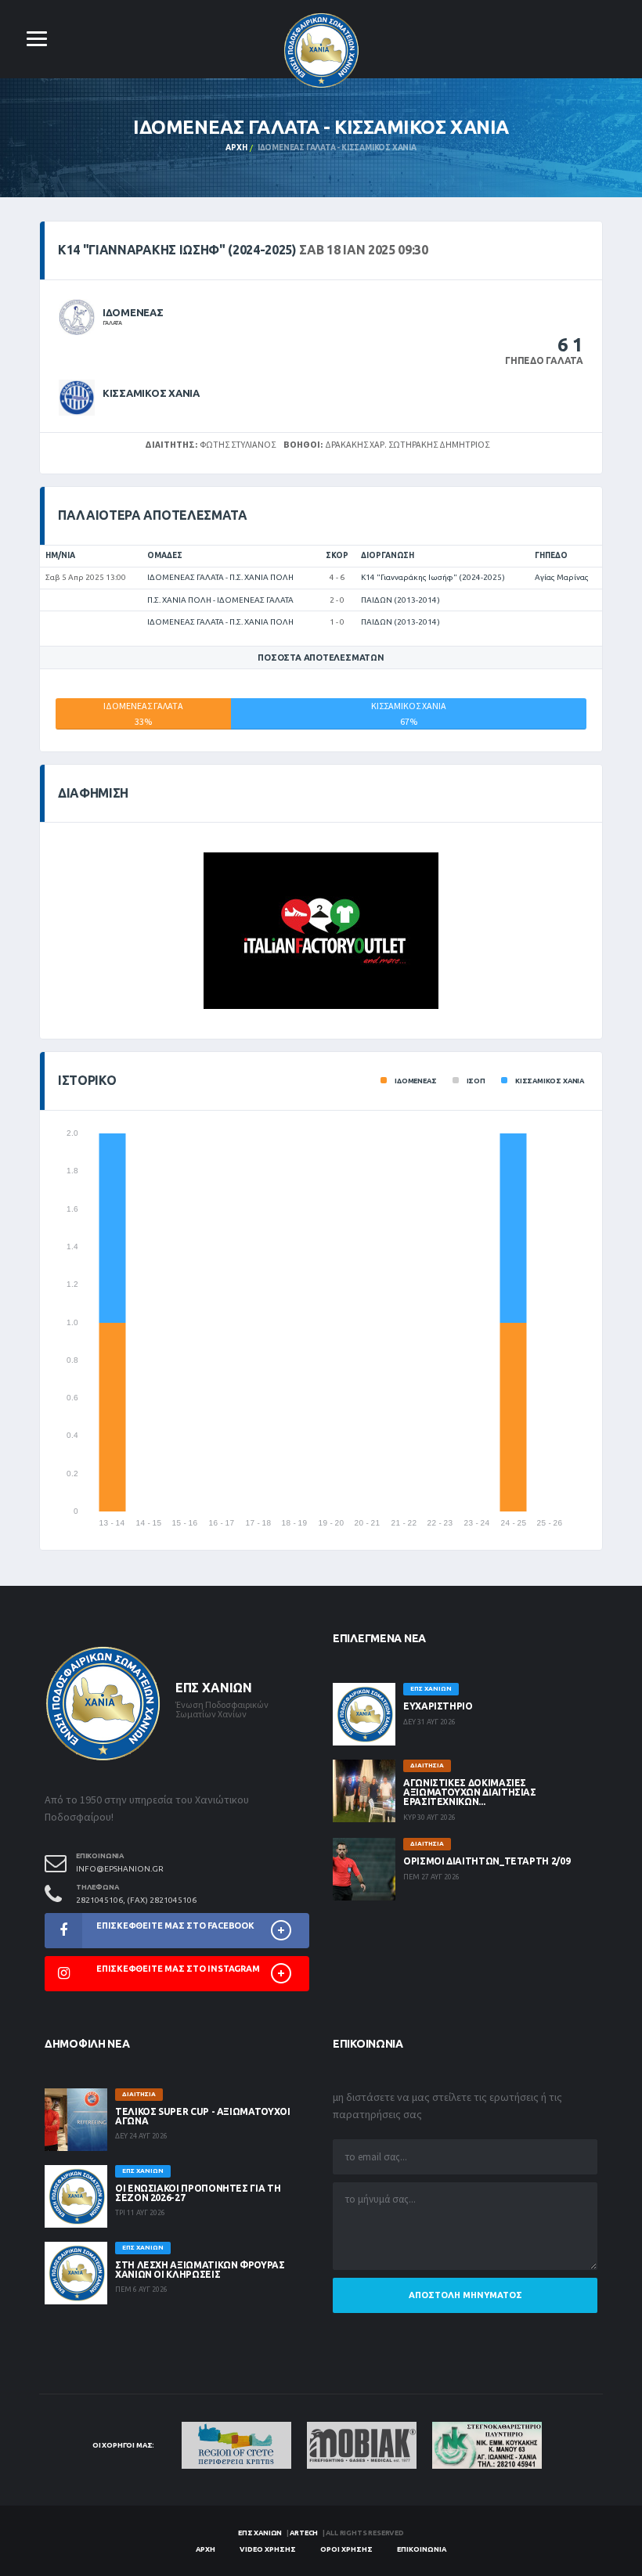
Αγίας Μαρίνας (562, 577)
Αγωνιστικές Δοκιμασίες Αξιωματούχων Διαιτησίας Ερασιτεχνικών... (470, 1792)
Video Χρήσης (268, 2549)
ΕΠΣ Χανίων (260, 2533)
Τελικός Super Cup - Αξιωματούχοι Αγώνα (202, 2116)
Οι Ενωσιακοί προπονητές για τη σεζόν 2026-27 (198, 2193)
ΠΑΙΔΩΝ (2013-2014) (400, 600)
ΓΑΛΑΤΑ (112, 322)
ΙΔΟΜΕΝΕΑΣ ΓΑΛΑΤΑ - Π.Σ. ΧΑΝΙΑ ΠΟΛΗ (220, 577)
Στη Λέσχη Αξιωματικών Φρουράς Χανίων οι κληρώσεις (200, 2270)
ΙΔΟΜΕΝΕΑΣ (133, 312)
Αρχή (236, 148)
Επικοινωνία (422, 2549)
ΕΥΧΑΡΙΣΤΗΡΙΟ (438, 1706)
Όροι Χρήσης (346, 2549)
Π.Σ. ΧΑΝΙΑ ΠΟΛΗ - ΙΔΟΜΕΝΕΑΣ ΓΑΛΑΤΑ (220, 600)
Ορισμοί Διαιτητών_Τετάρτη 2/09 (487, 1861)
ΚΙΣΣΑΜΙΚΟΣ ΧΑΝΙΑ (151, 393)
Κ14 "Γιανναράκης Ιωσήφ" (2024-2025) (433, 577)
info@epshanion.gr (120, 1869)
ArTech (304, 2533)
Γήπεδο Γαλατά (544, 360)
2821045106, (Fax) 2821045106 (136, 1900)
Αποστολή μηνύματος (465, 2295)
